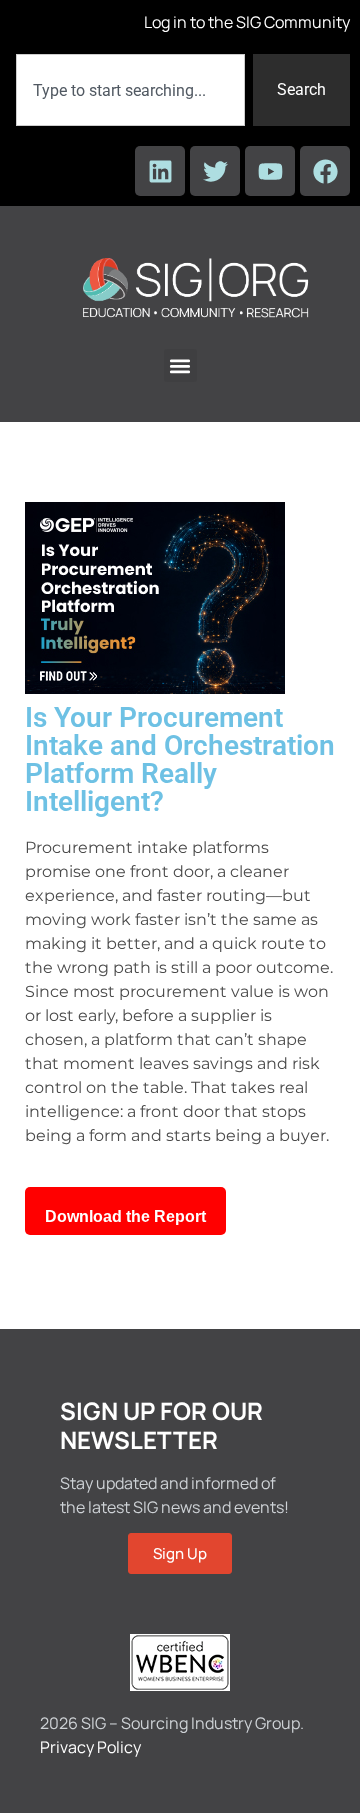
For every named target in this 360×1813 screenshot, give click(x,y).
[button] (180, 365)
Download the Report (125, 1216)
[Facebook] (325, 171)
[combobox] (130, 90)
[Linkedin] (160, 171)
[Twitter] (215, 171)
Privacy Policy (90, 1747)
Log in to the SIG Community (247, 22)
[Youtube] (270, 171)
